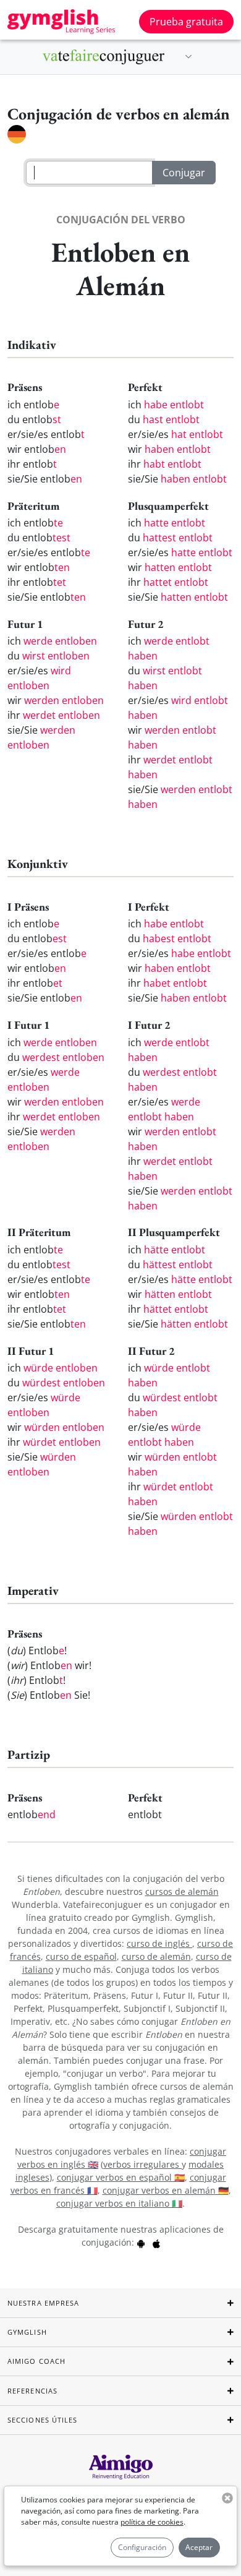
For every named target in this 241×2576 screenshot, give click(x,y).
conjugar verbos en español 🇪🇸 (121, 2177)
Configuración (142, 2547)
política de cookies (152, 2522)
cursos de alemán (182, 1891)
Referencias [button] (32, 2391)
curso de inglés (159, 1943)
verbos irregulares (142, 2164)
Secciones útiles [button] (43, 2420)
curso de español (81, 1956)
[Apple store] (156, 2242)
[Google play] (141, 2242)
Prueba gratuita (186, 22)
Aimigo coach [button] (36, 2361)
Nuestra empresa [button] (44, 2303)
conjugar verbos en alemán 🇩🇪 (166, 2190)
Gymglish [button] (27, 2332)
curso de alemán (156, 1956)
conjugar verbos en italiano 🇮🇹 (119, 2203)
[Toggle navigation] (188, 57)
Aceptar (199, 2547)
